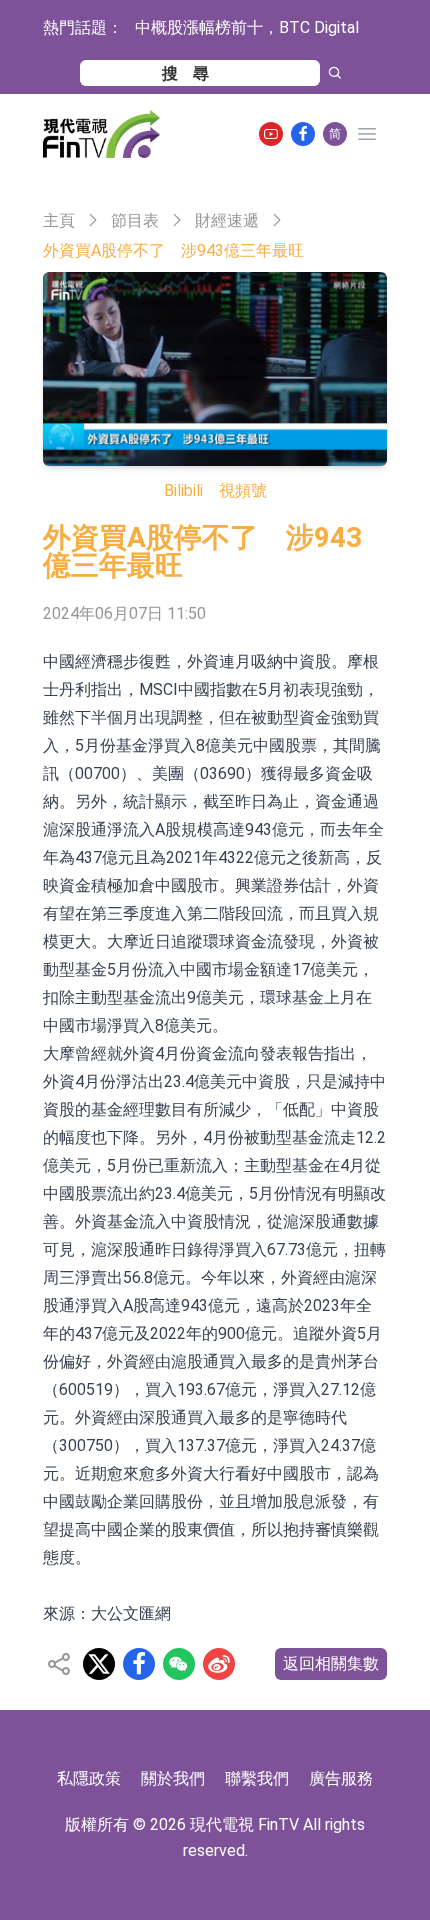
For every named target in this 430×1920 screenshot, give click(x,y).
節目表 (135, 220)
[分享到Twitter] (99, 1664)
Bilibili (183, 490)
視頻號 (243, 490)
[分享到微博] (219, 1664)
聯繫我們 (257, 1778)
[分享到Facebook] (139, 1664)
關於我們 (173, 1778)
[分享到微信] (179, 1664)
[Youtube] (271, 134)
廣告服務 (341, 1778)
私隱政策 (89, 1778)
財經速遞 (227, 220)
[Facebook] (303, 134)
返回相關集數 (331, 1663)
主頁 (59, 220)
